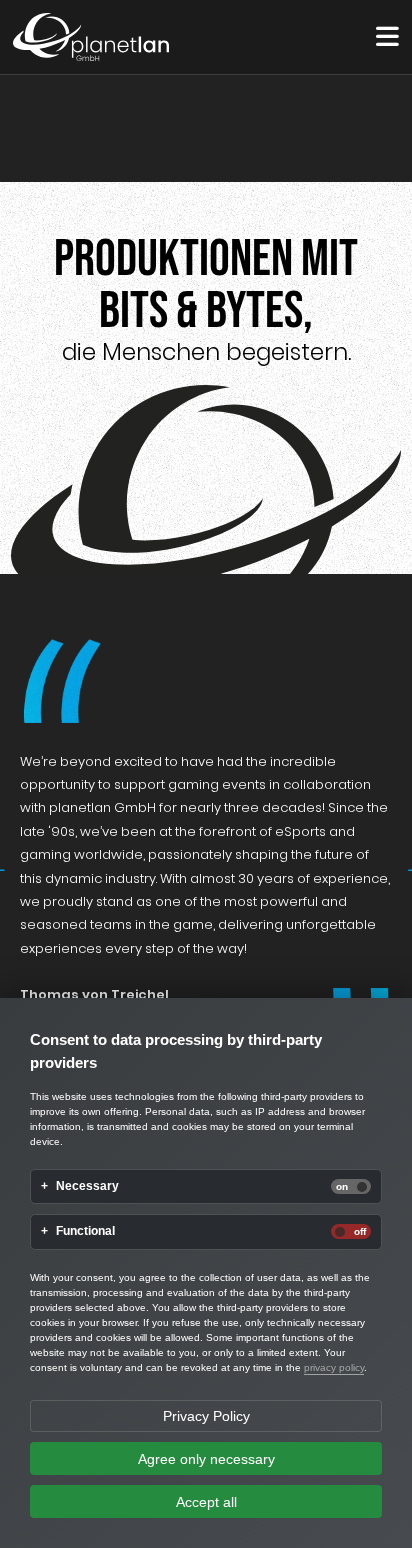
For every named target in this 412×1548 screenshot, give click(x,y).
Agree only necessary (206, 1459)
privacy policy (334, 1367)
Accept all (206, 1502)
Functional (85, 1231)
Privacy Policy (206, 1416)
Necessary (87, 1186)
